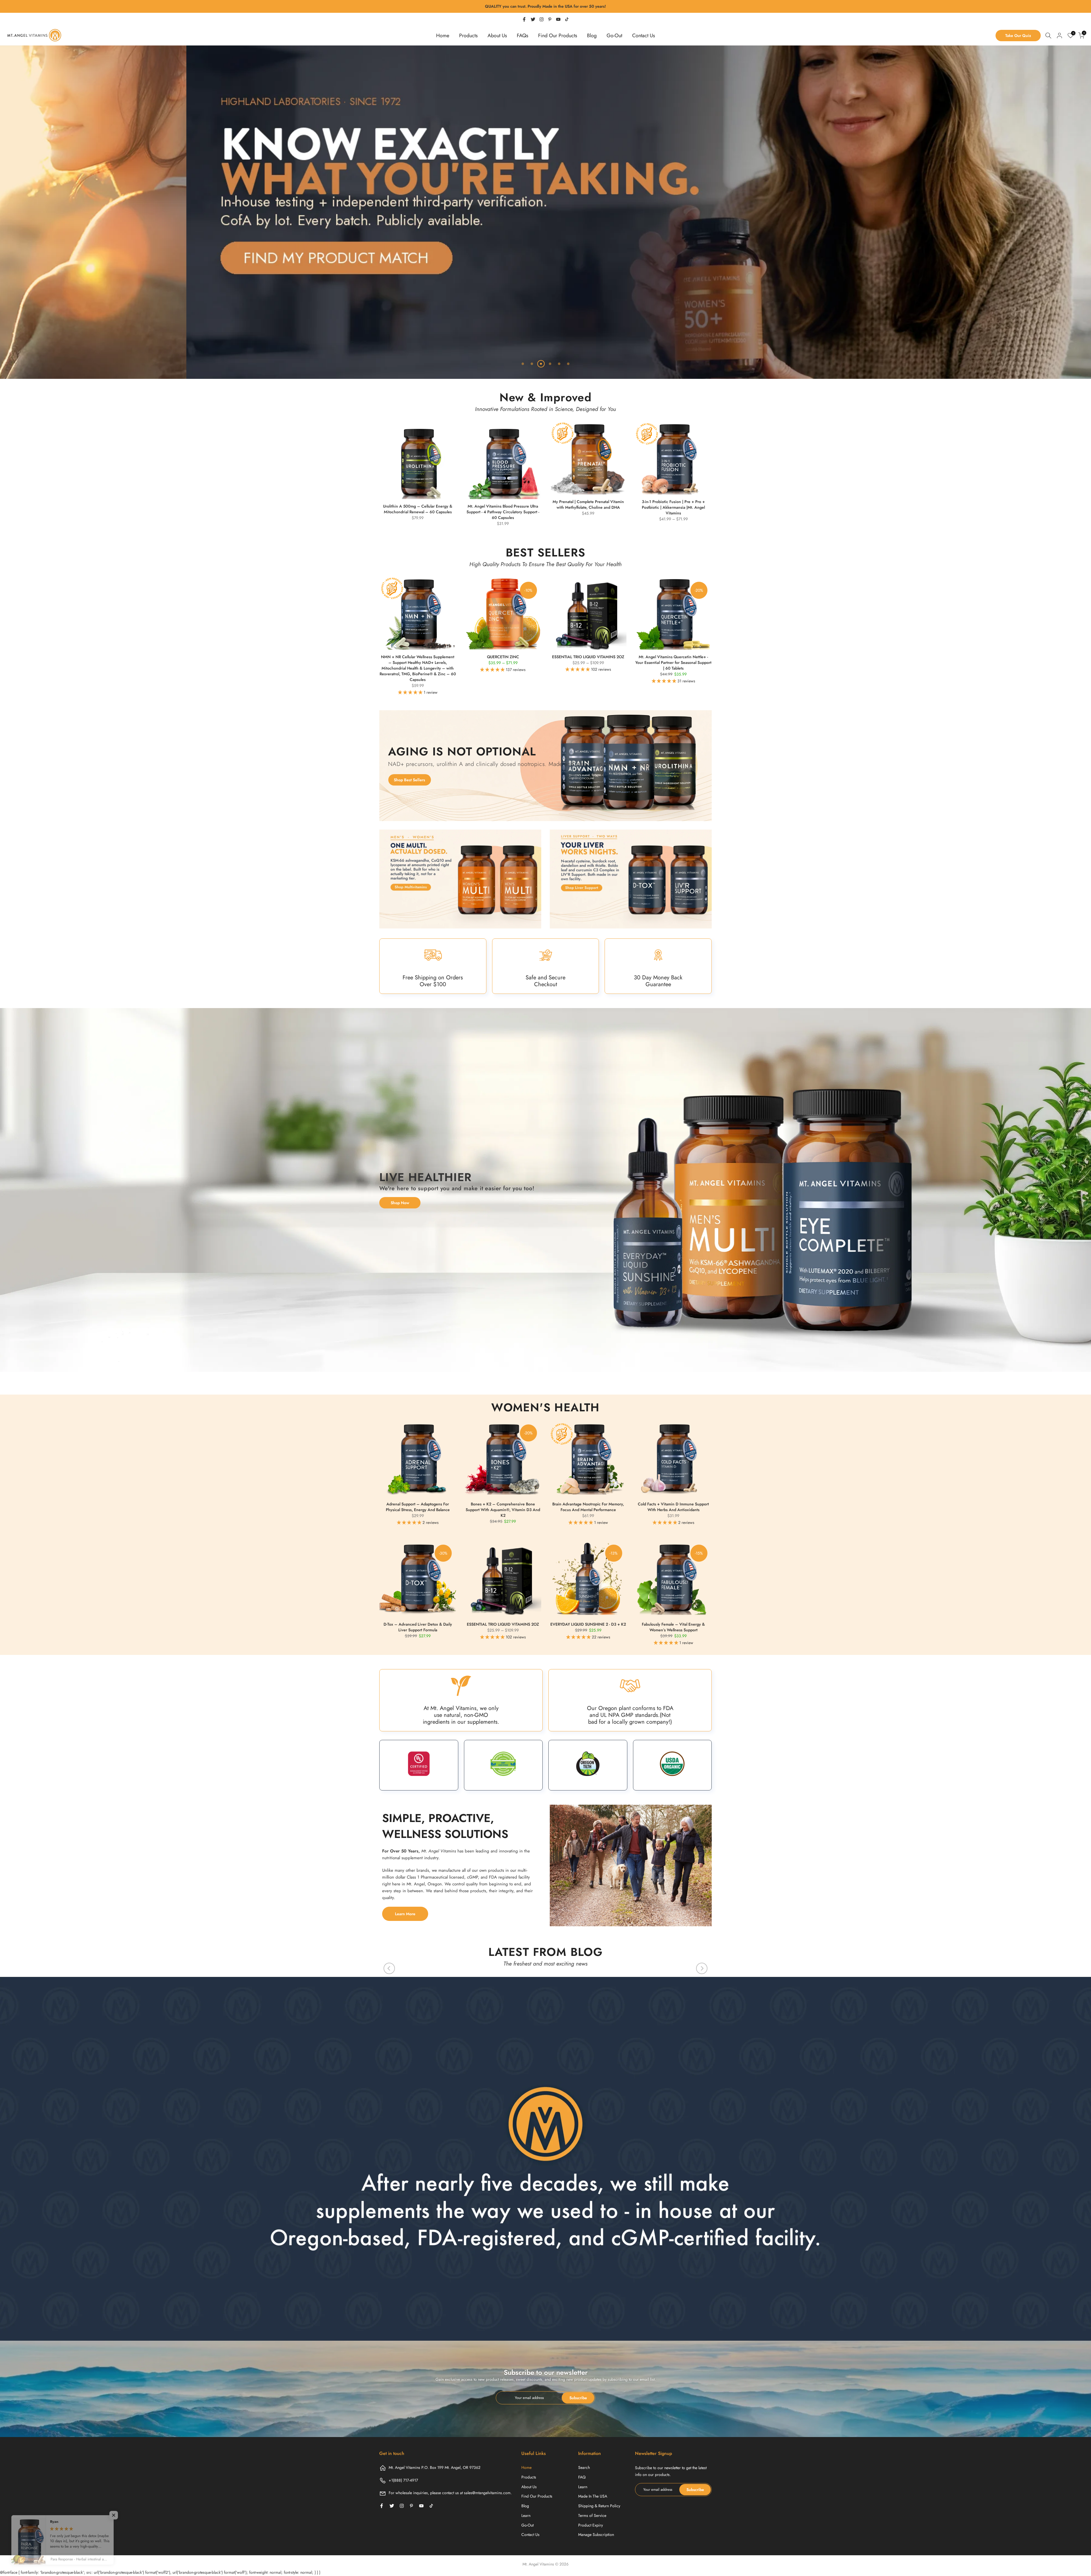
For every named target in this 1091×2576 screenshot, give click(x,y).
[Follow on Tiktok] (567, 19)
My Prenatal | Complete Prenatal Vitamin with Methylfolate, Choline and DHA (588, 504)
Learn (526, 2515)
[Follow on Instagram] (542, 19)
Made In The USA (593, 2496)
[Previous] (389, 1968)
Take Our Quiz (1018, 36)
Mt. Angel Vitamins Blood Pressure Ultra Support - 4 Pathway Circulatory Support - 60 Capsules (503, 512)
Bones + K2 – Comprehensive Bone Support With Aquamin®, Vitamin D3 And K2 (503, 1510)
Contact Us (644, 36)
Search (584, 2467)
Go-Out (614, 36)
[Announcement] (545, 7)
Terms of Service (592, 2515)
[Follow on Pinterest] (550, 19)
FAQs (522, 36)
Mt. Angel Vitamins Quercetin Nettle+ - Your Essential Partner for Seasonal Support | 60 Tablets (673, 662)
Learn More (405, 1914)
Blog (592, 36)
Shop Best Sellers (409, 780)
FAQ (582, 2477)
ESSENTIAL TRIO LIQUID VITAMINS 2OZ (588, 657)
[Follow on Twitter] (533, 19)
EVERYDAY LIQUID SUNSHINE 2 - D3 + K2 (588, 1624)
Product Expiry (591, 2525)
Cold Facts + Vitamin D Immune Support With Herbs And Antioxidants (673, 1507)
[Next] (702, 1968)
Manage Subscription (596, 2535)
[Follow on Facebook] (524, 19)
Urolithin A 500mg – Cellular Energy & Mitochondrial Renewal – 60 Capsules (418, 509)
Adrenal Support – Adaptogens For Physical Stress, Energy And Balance (418, 1507)
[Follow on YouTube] (558, 19)
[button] (411, 692)
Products (468, 36)
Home (443, 36)
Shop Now (400, 1203)
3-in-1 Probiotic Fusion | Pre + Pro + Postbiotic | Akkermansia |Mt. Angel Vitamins (673, 507)
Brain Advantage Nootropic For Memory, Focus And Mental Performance (588, 1507)
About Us (497, 36)
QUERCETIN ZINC (503, 657)
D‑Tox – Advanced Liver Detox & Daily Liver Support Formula (418, 1627)
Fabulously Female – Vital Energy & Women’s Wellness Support (673, 1627)
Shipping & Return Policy (599, 2506)
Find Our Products (558, 36)
